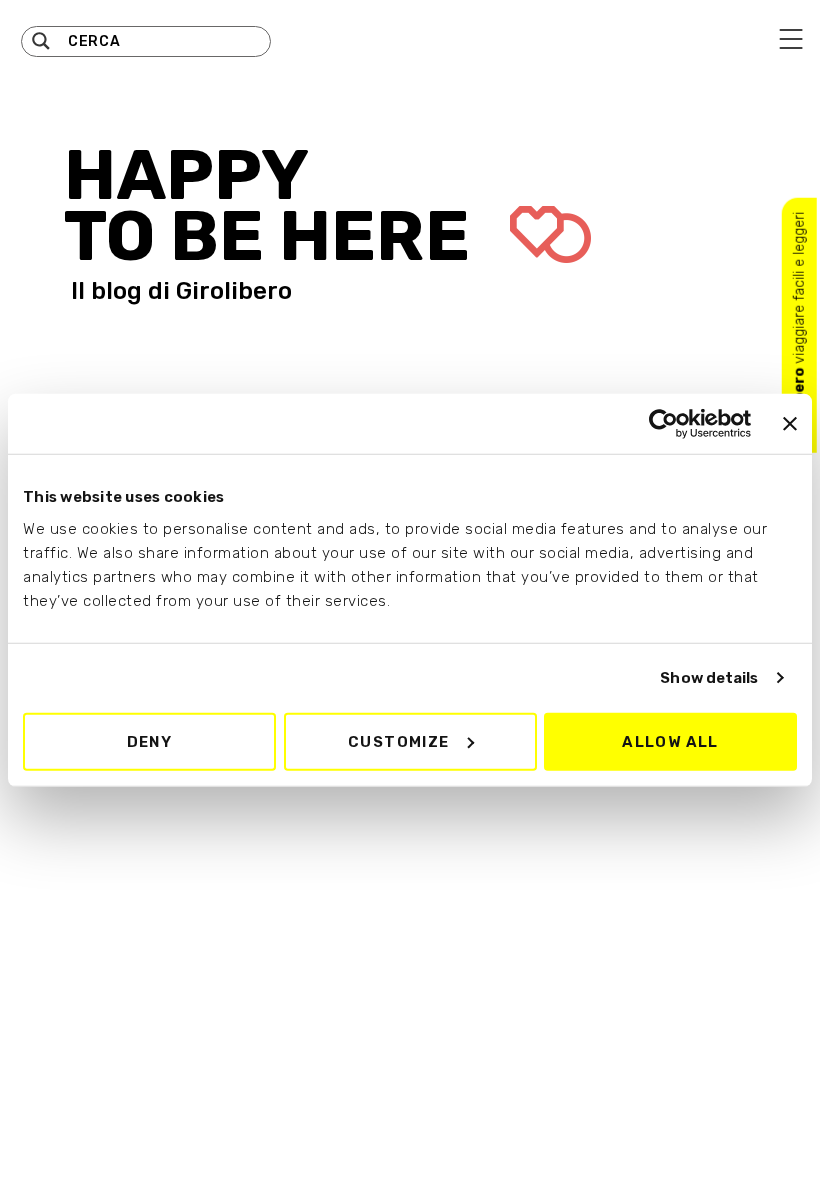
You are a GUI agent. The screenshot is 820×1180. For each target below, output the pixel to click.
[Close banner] (790, 424)
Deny (150, 741)
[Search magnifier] (41, 41)
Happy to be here (274, 206)
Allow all (670, 741)
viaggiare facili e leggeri (799, 325)
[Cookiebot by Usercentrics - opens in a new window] (663, 424)
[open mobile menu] (791, 39)
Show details (709, 678)
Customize (399, 741)
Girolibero (234, 291)
